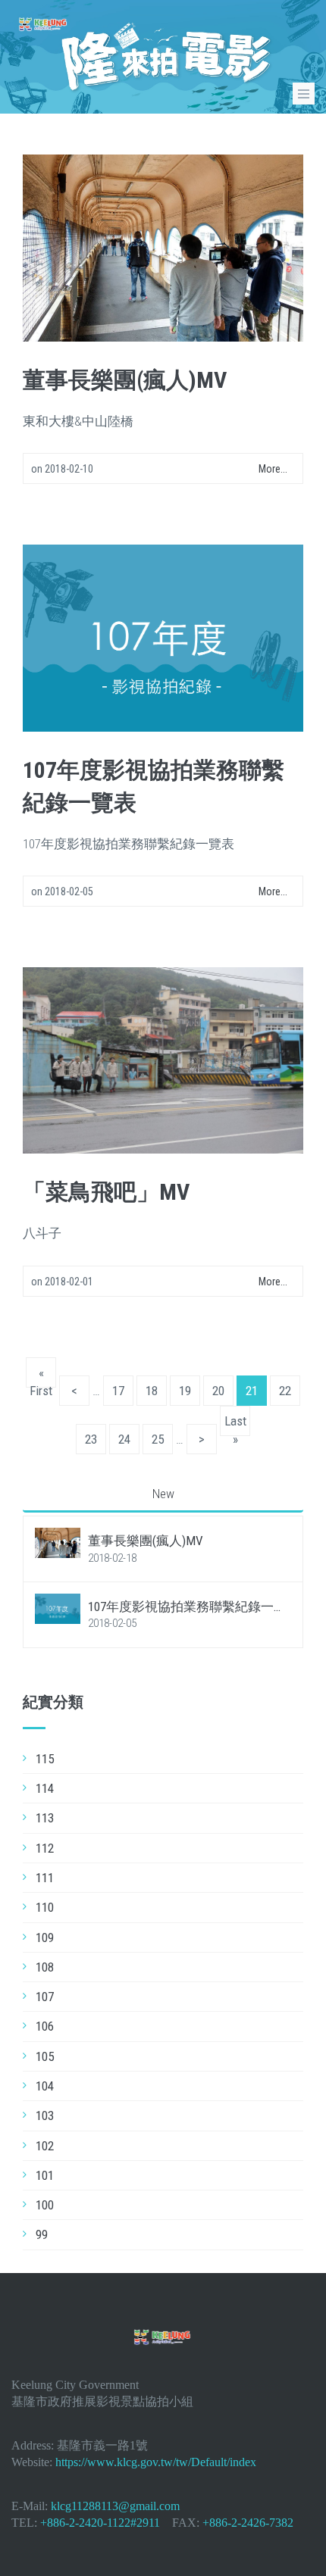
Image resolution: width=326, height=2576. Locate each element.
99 (42, 2234)
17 (118, 1391)
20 (218, 1391)
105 (45, 2056)
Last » (235, 1425)
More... (273, 469)
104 (45, 2086)
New (163, 1494)
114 (45, 1788)
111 (45, 1878)
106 (45, 2026)
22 (285, 1391)
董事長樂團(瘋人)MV (125, 380)
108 (45, 1967)
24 (124, 1439)
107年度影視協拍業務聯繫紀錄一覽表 (187, 1607)
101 (45, 2175)
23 (91, 1439)
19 (185, 1391)
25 (158, 1439)
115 (45, 1759)
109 (45, 1937)
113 (45, 1818)
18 (152, 1391)
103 (45, 2115)
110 (45, 1907)
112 (45, 1848)
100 (45, 2205)
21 (252, 1391)
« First (41, 1376)
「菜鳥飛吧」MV (106, 1192)
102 (45, 2146)
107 (45, 1997)
